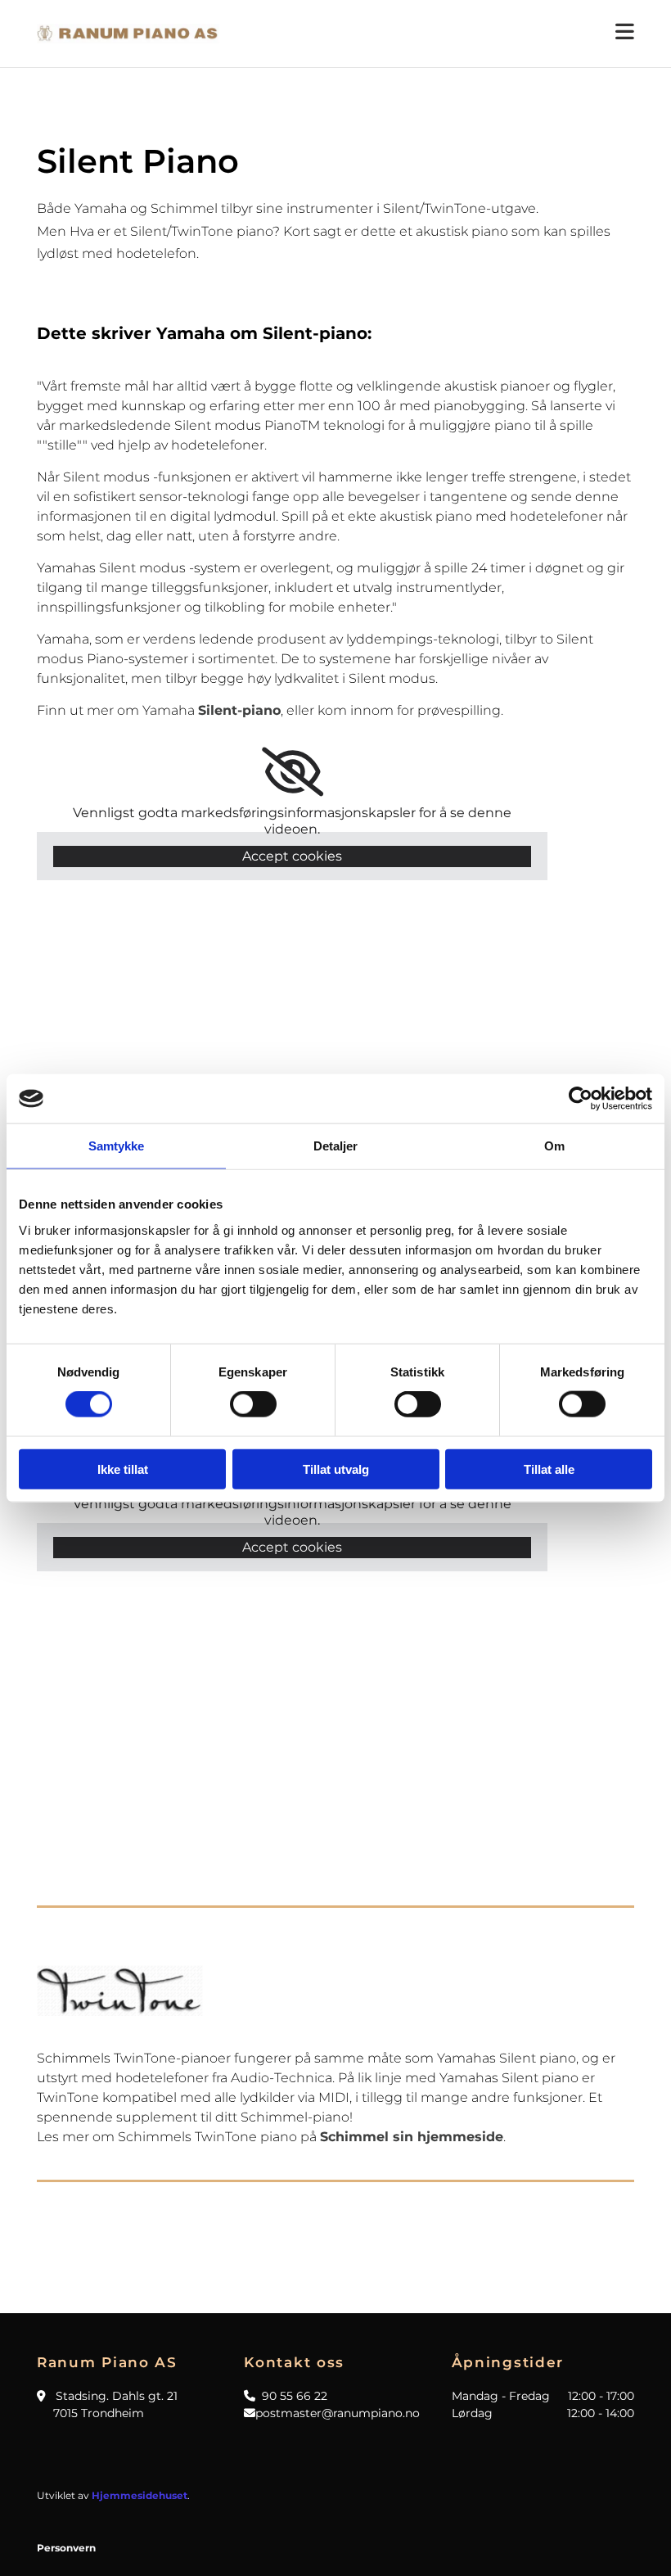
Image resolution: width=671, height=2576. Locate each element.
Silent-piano (239, 710)
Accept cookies (292, 856)
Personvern (66, 2548)
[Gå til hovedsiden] (128, 34)
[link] (293, 772)
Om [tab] (554, 1146)
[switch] (253, 1404)
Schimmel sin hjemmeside (412, 2137)
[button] (439, 34)
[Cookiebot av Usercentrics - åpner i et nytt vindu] (581, 1099)
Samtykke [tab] (117, 1146)
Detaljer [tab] (336, 1146)
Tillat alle (549, 1469)
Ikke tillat (123, 1469)
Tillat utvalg (336, 1469)
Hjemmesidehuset (140, 2495)
